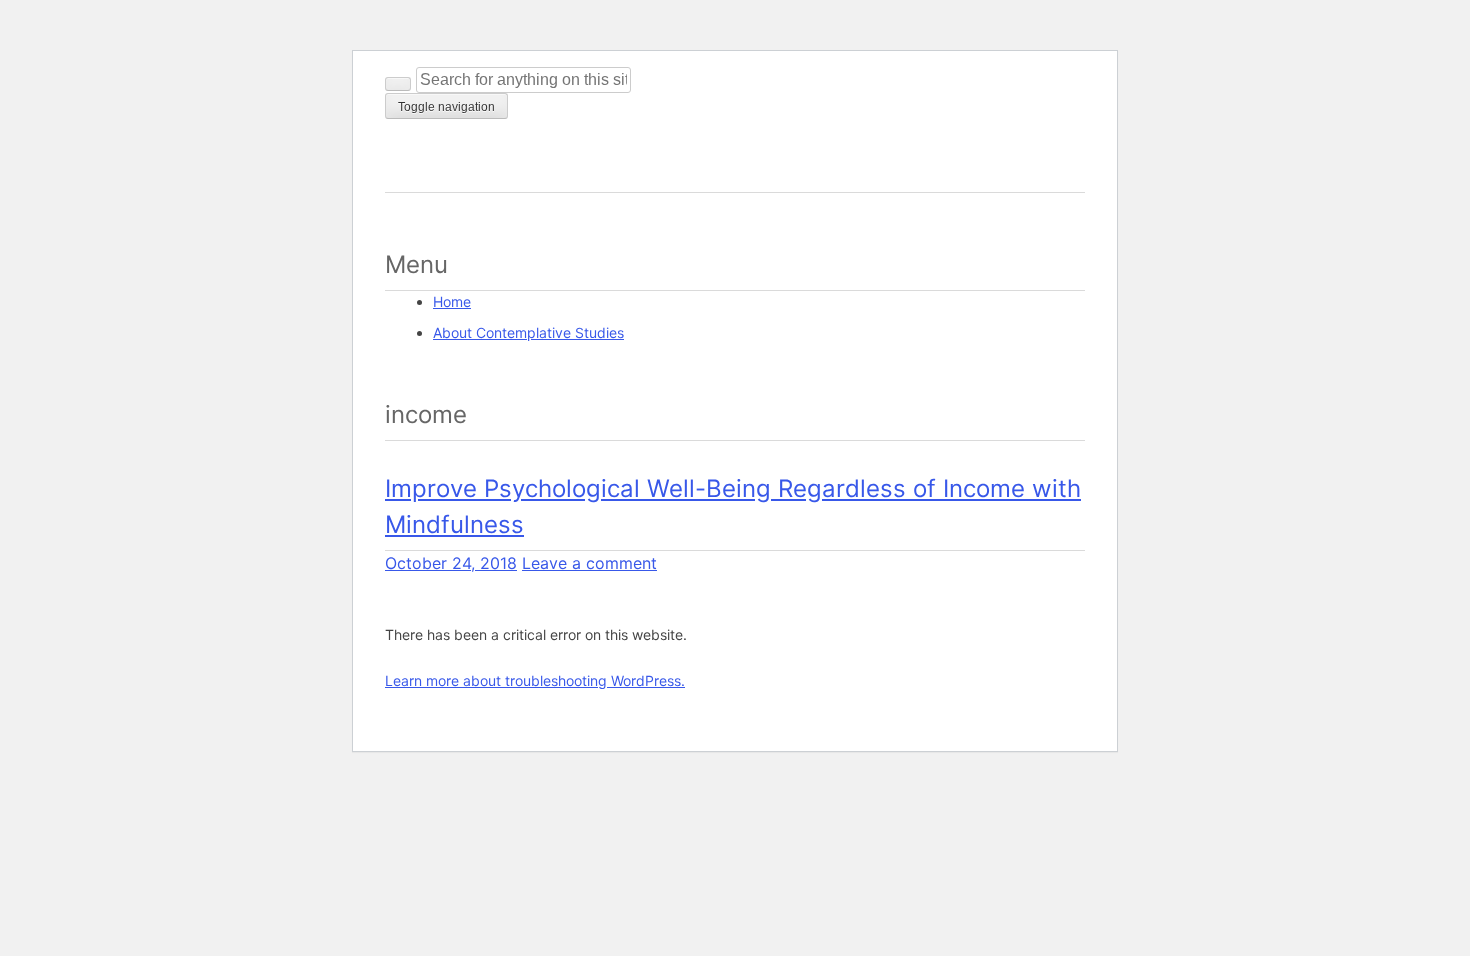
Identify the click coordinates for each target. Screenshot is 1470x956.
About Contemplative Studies (528, 332)
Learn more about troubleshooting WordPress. (535, 680)
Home (452, 301)
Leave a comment (589, 563)
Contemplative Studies (514, 166)
